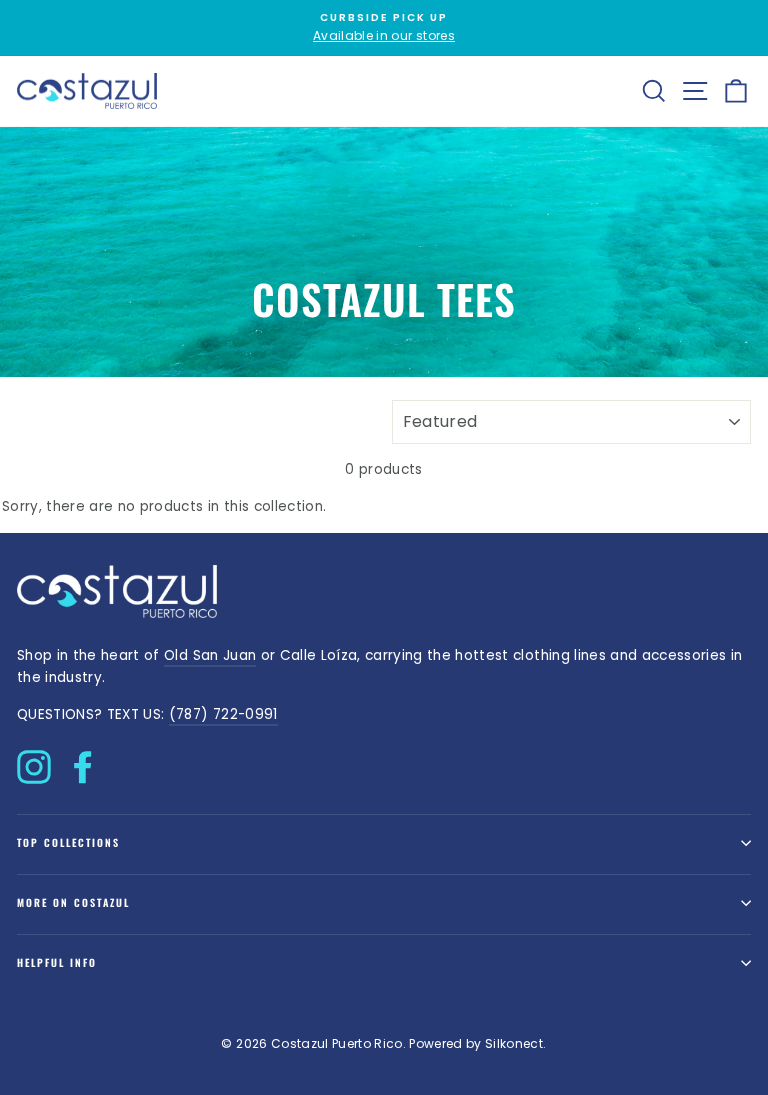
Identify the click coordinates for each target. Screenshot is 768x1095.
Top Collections (68, 842)
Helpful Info (57, 962)
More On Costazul (73, 902)
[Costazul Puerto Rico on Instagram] (34, 762)
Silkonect (514, 1043)
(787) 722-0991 (223, 714)
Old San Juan (210, 655)
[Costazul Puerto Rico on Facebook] (83, 762)
